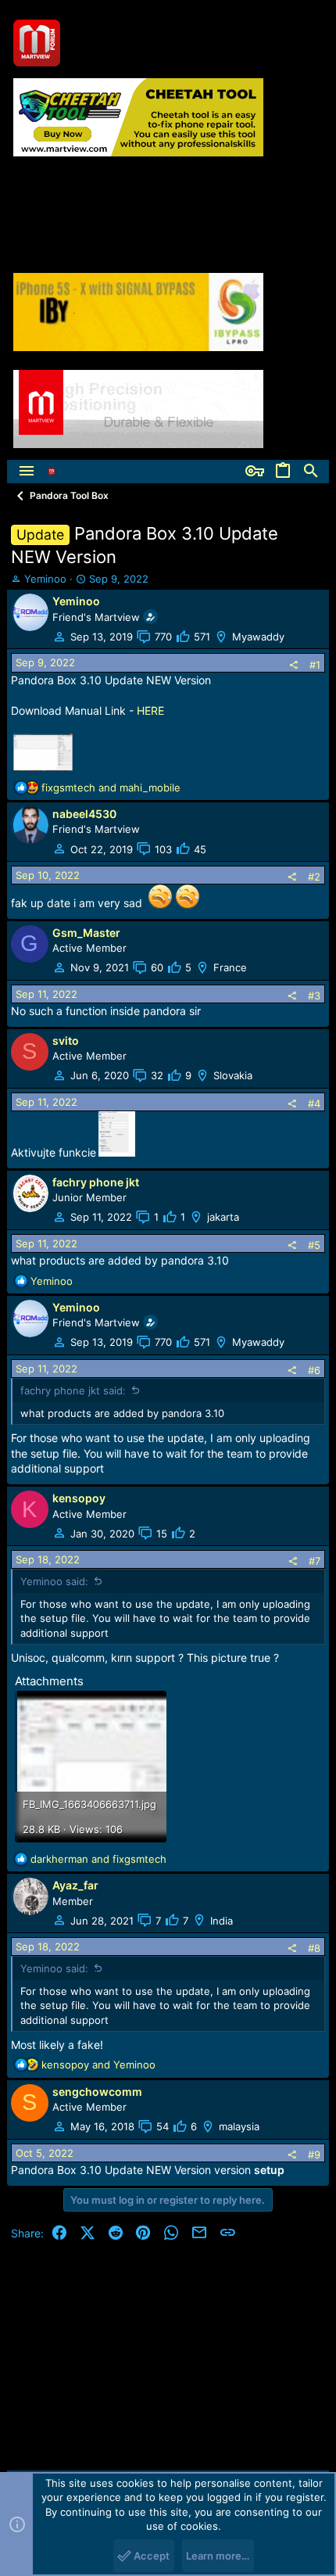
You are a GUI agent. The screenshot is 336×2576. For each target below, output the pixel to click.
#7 (315, 1561)
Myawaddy (258, 637)
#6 (314, 1370)
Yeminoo (45, 579)
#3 (314, 996)
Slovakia (233, 1075)
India (222, 1921)
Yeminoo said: (54, 1581)
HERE (150, 710)
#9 (314, 2154)
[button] (27, 472)
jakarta (223, 1217)
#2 (314, 877)
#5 (314, 1245)
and (111, 788)
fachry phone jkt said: (73, 1390)
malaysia (239, 2126)
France (230, 967)
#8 (314, 1948)
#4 (314, 1103)
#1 (315, 665)
